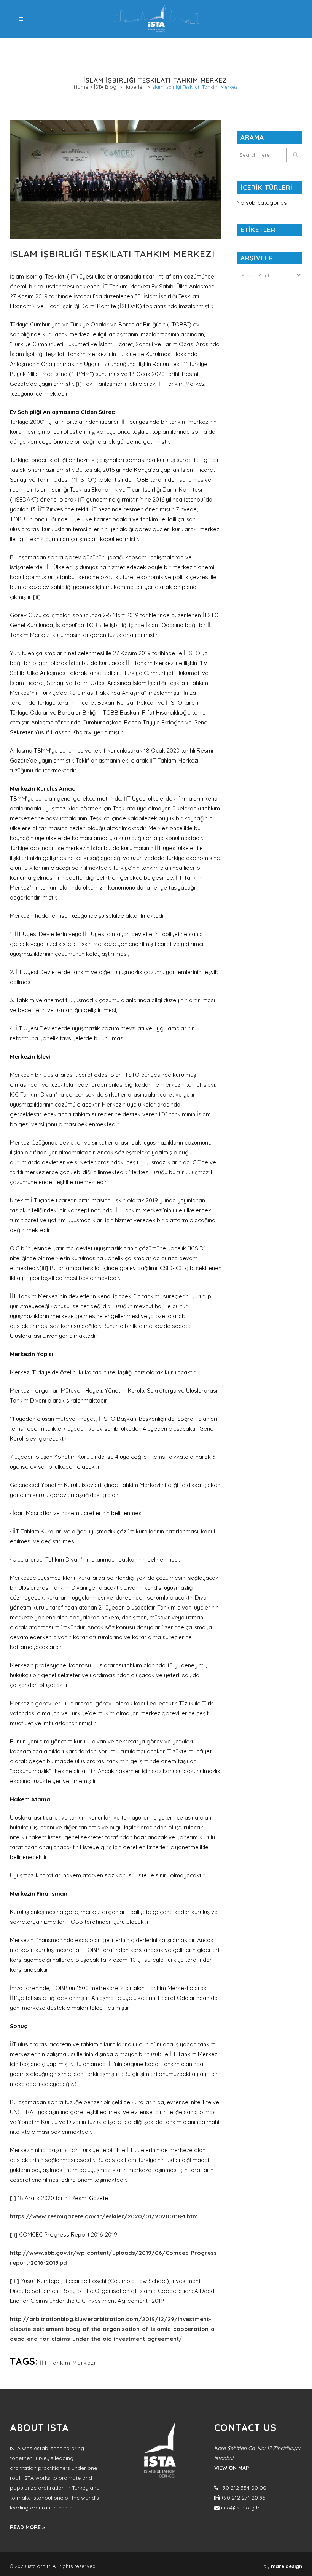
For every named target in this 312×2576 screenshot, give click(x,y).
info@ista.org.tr (240, 2508)
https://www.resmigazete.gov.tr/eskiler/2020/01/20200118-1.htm (104, 2216)
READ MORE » (27, 2527)
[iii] (44, 1268)
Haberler (134, 87)
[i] (79, 384)
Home (81, 87)
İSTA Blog (105, 87)
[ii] (37, 597)
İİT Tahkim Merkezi (68, 2363)
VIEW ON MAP (232, 2468)
